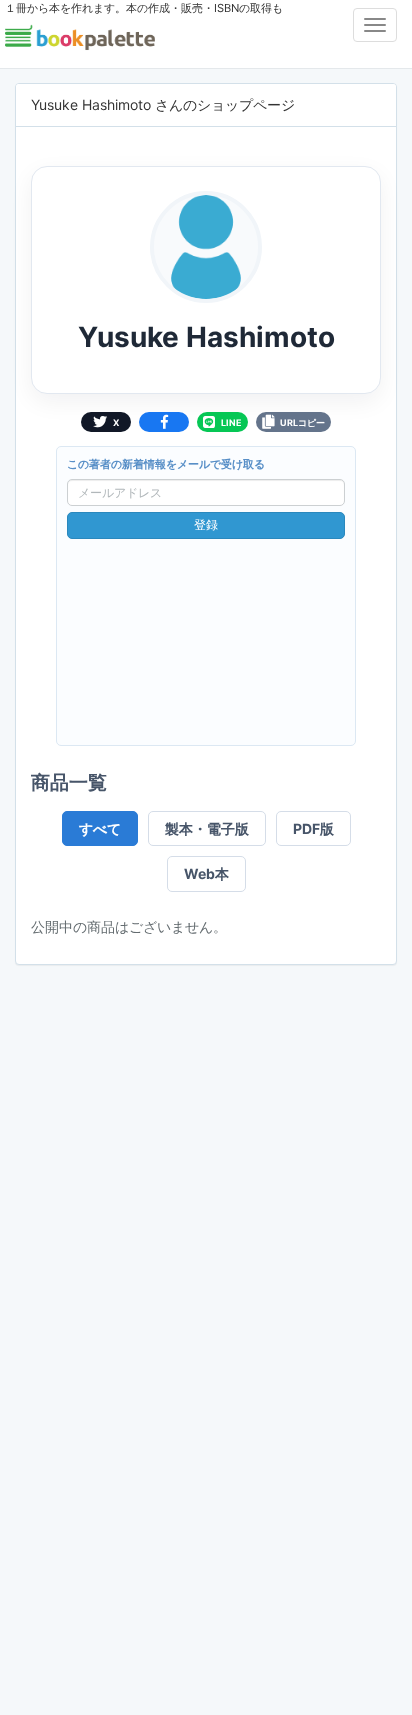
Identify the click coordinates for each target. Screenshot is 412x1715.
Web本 (206, 873)
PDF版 (313, 828)
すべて (100, 828)
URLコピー (302, 422)
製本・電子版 (207, 828)
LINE (231, 422)
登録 (206, 524)
